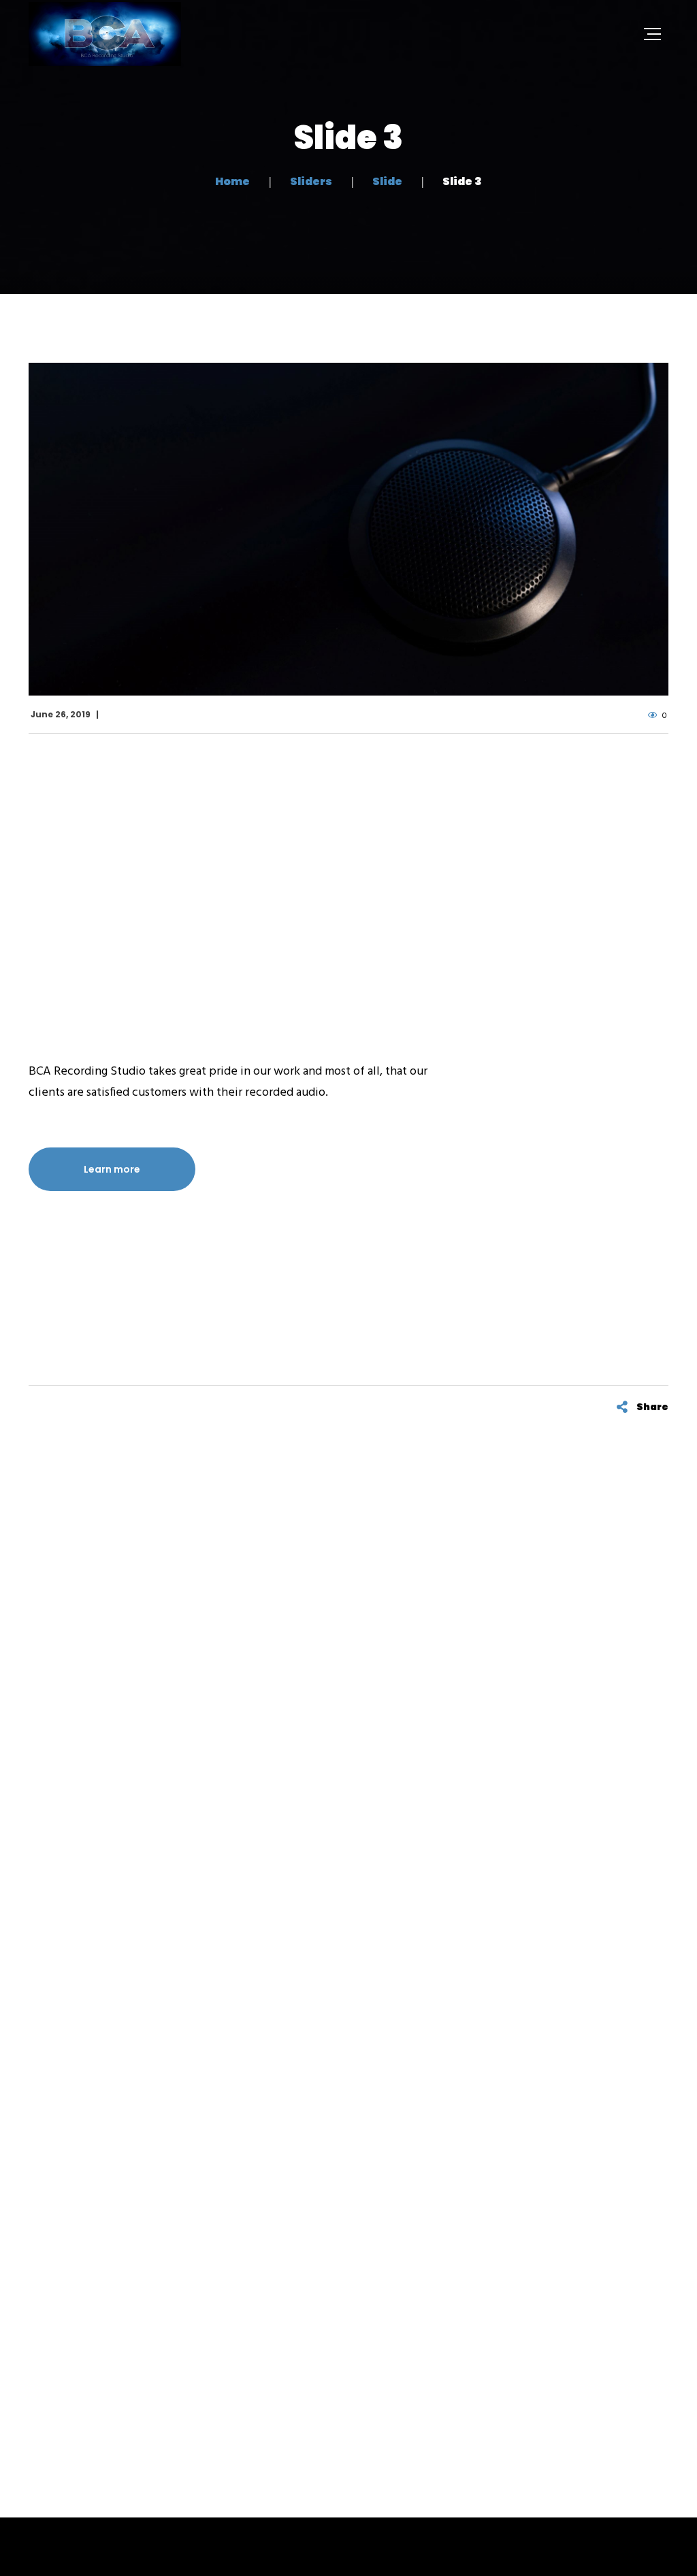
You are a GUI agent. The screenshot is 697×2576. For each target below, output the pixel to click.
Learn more (112, 1169)
